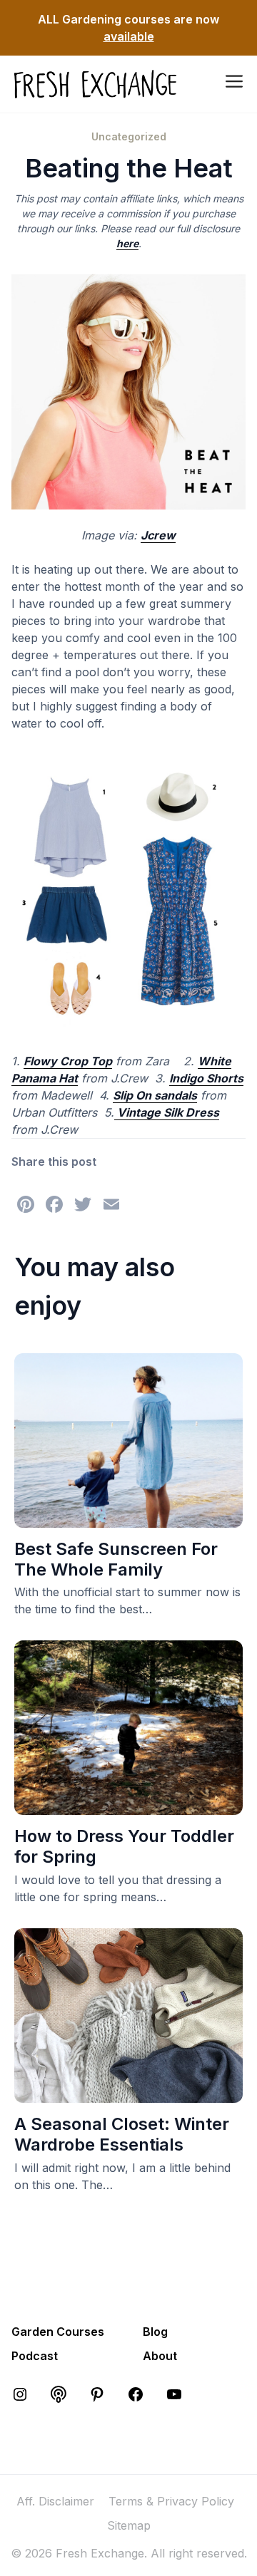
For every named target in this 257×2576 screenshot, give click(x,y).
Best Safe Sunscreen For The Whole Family (116, 1559)
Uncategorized (129, 136)
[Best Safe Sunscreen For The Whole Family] (128, 1519)
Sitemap (129, 2525)
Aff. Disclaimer (55, 2501)
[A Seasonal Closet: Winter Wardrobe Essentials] (128, 2094)
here (127, 243)
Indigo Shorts (206, 1078)
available (129, 36)
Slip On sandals (155, 1095)
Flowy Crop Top (68, 1061)
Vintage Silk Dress (167, 1112)
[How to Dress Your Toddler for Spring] (128, 1806)
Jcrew (158, 535)
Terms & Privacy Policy (171, 2501)
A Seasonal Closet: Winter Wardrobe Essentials (122, 2134)
